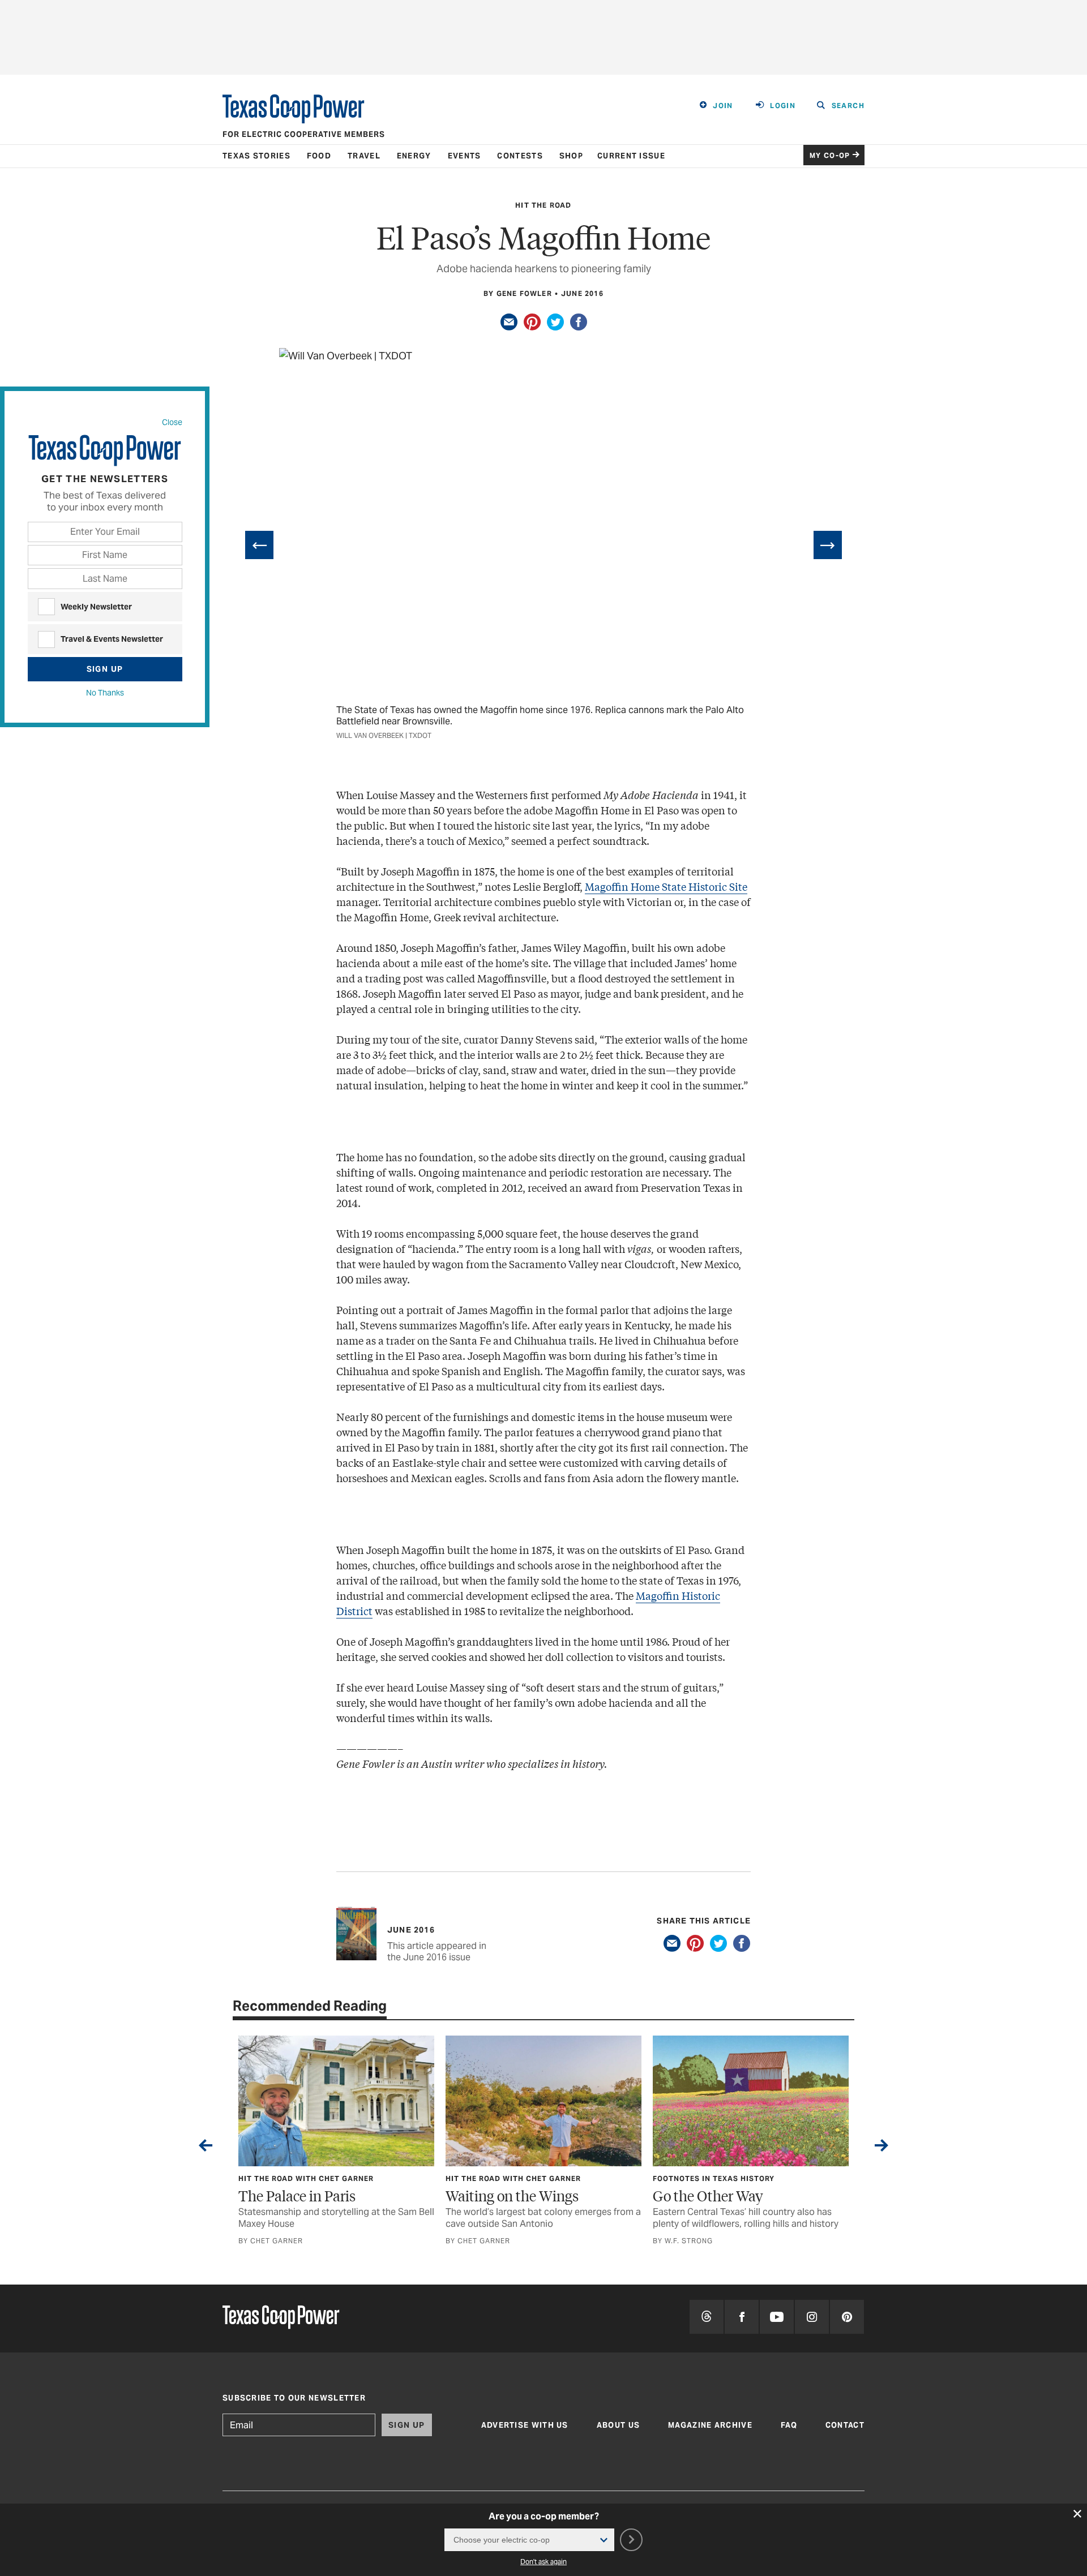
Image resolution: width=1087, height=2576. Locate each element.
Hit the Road (543, 205)
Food (319, 156)
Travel (364, 156)
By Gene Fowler (518, 293)
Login (783, 106)
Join (723, 106)
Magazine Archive (710, 2425)
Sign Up (105, 669)
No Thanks (105, 693)
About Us (618, 2425)
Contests (520, 156)
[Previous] (259, 545)
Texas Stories (256, 156)
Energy (414, 156)
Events (465, 156)
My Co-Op (830, 155)
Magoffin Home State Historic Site (666, 886)
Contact (845, 2425)
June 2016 (582, 293)
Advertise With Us (525, 2425)
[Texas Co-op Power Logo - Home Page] (281, 2318)
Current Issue (631, 156)
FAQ (789, 2425)
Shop (571, 156)
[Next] (828, 545)
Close (172, 422)
